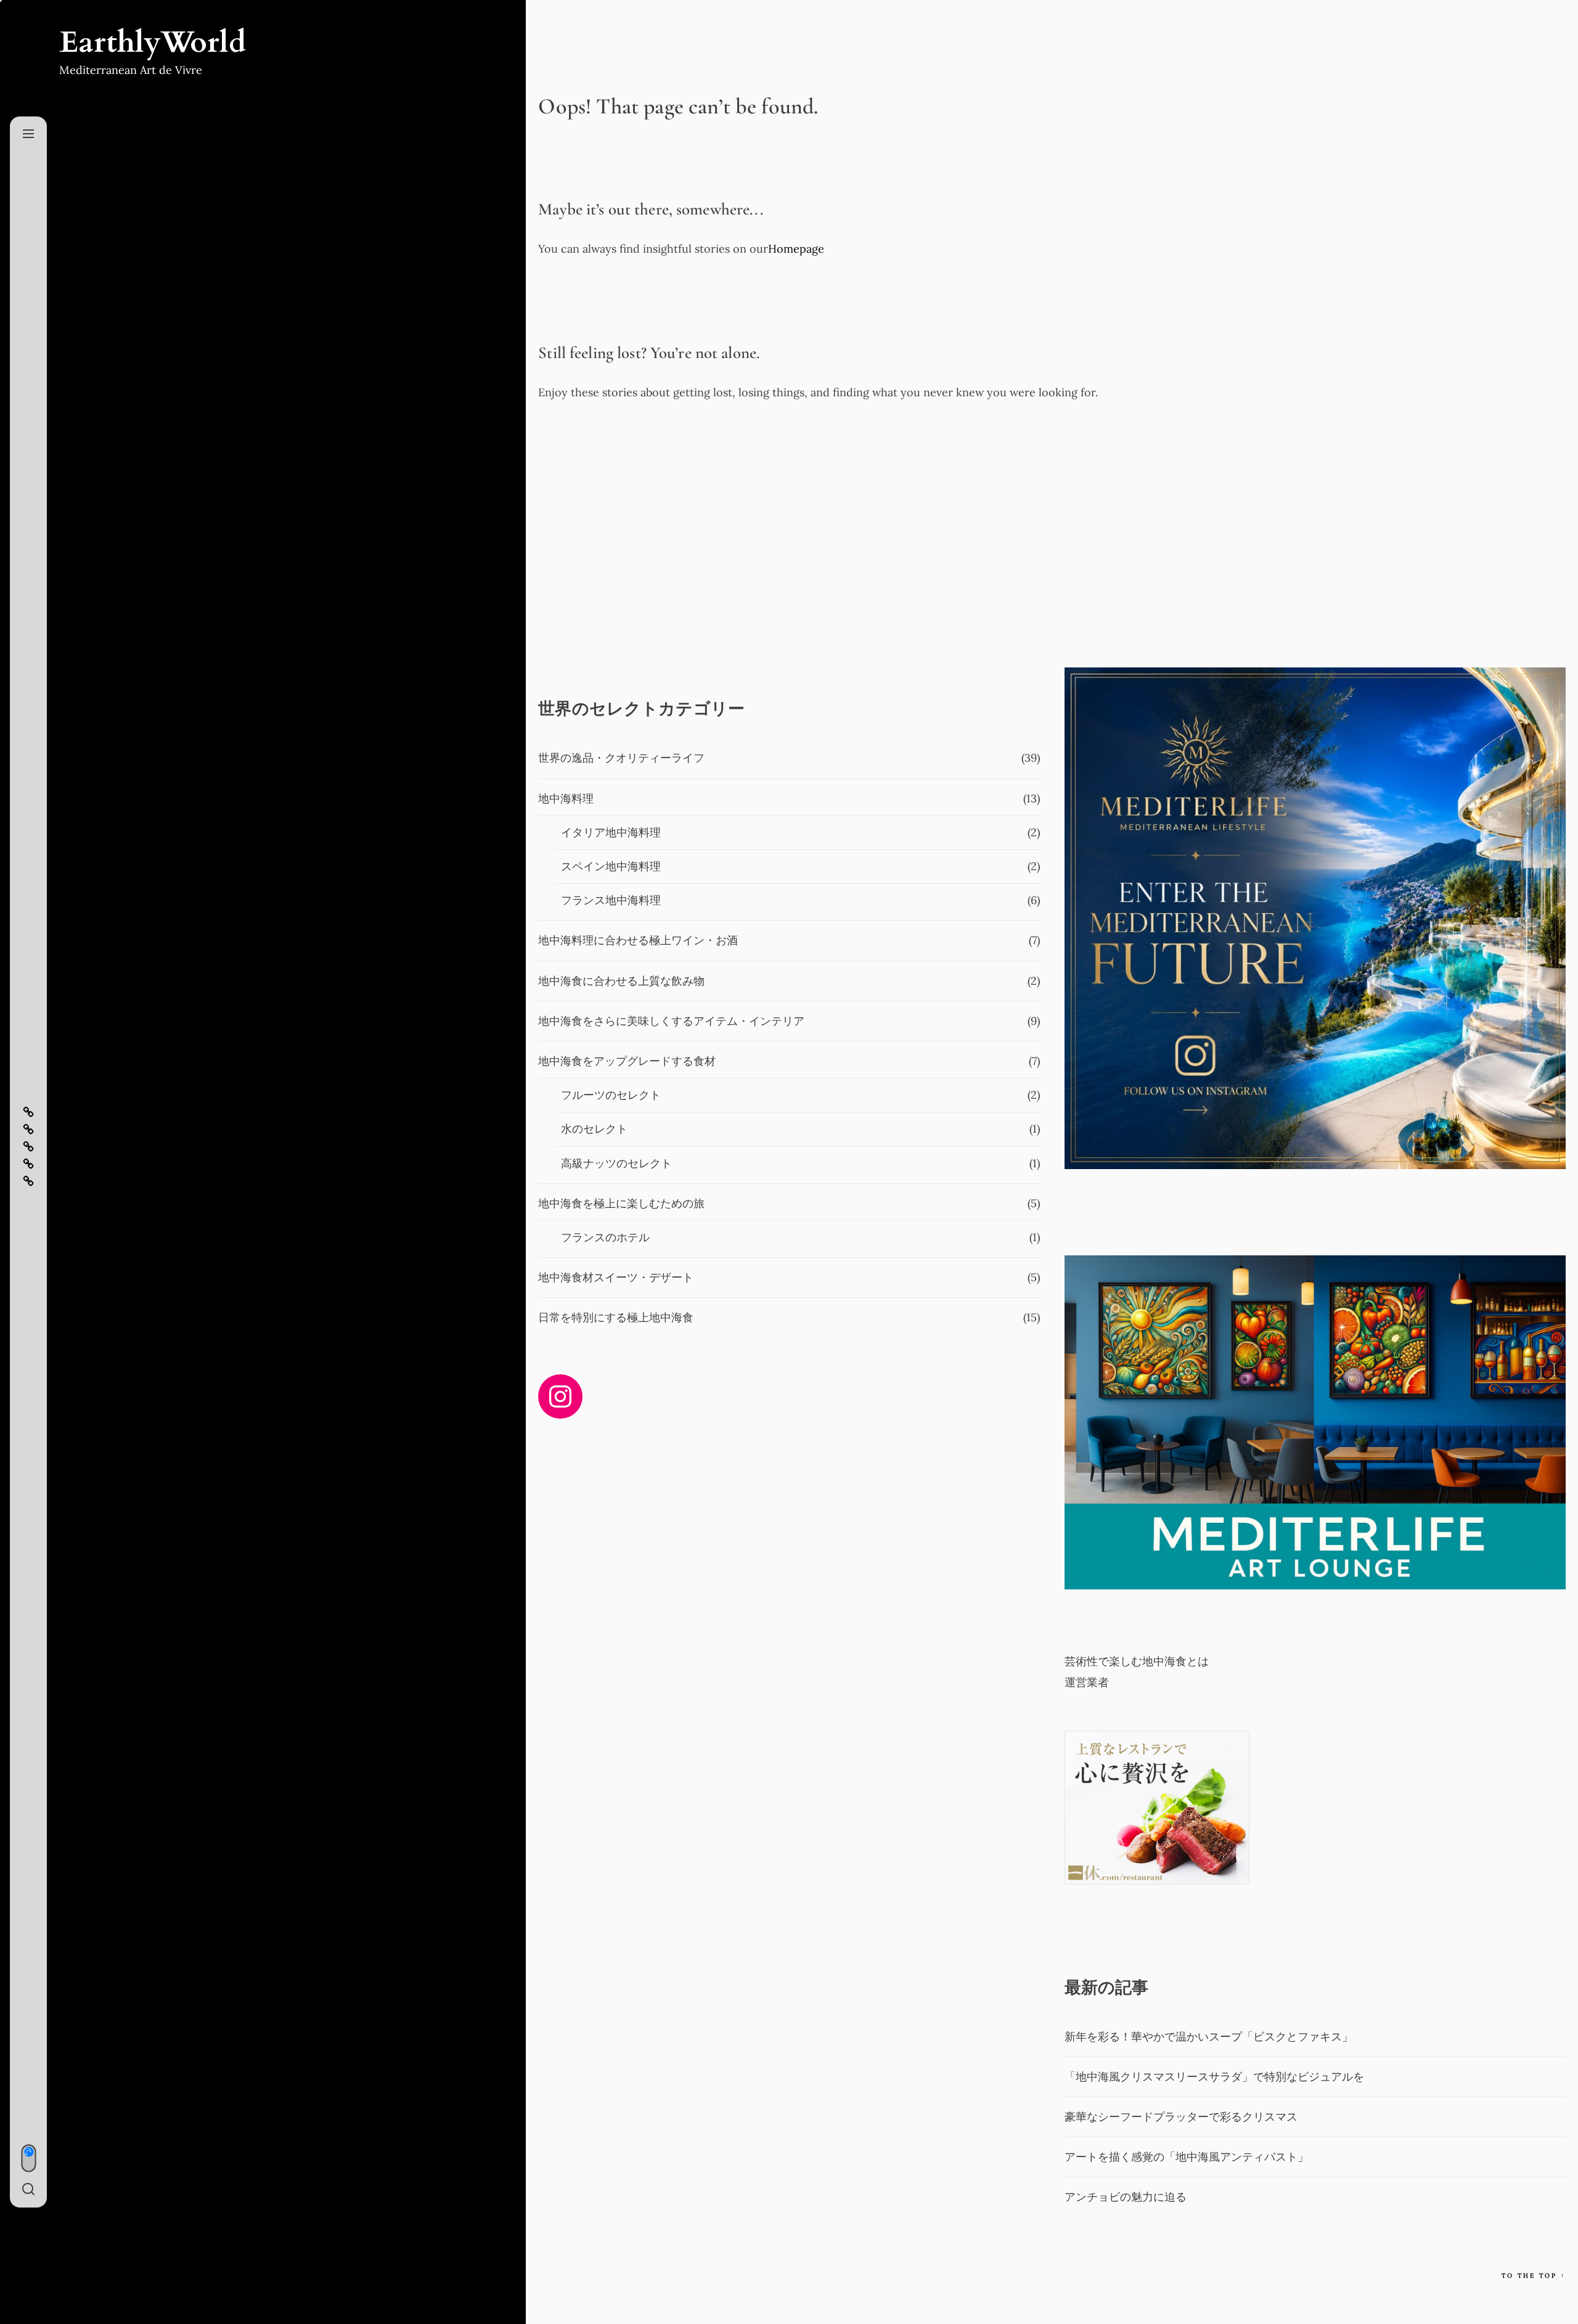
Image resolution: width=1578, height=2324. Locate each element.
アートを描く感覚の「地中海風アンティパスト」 (1187, 2157)
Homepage (796, 249)
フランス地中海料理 (611, 900)
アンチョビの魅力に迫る (1126, 2197)
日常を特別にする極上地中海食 (616, 1317)
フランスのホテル (605, 1237)
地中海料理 (566, 798)
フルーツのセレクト (611, 1095)
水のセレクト (594, 1129)
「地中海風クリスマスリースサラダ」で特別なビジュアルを (1214, 2077)
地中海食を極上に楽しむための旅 (621, 1203)
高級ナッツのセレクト (616, 1163)
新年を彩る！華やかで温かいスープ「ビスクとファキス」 (1209, 2037)
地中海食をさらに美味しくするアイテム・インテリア (671, 1021)
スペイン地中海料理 (611, 866)
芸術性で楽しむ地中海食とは (1137, 1661)
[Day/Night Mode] (28, 2159)
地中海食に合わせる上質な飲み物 (621, 981)
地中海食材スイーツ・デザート (616, 1277)
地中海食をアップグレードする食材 (627, 1061)
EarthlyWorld (153, 43)
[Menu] (28, 134)
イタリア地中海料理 (611, 832)
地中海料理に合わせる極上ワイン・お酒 (638, 940)
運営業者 (1087, 1682)
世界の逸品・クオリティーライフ (621, 758)
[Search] (28, 2190)
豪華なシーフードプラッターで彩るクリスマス (1181, 2117)
